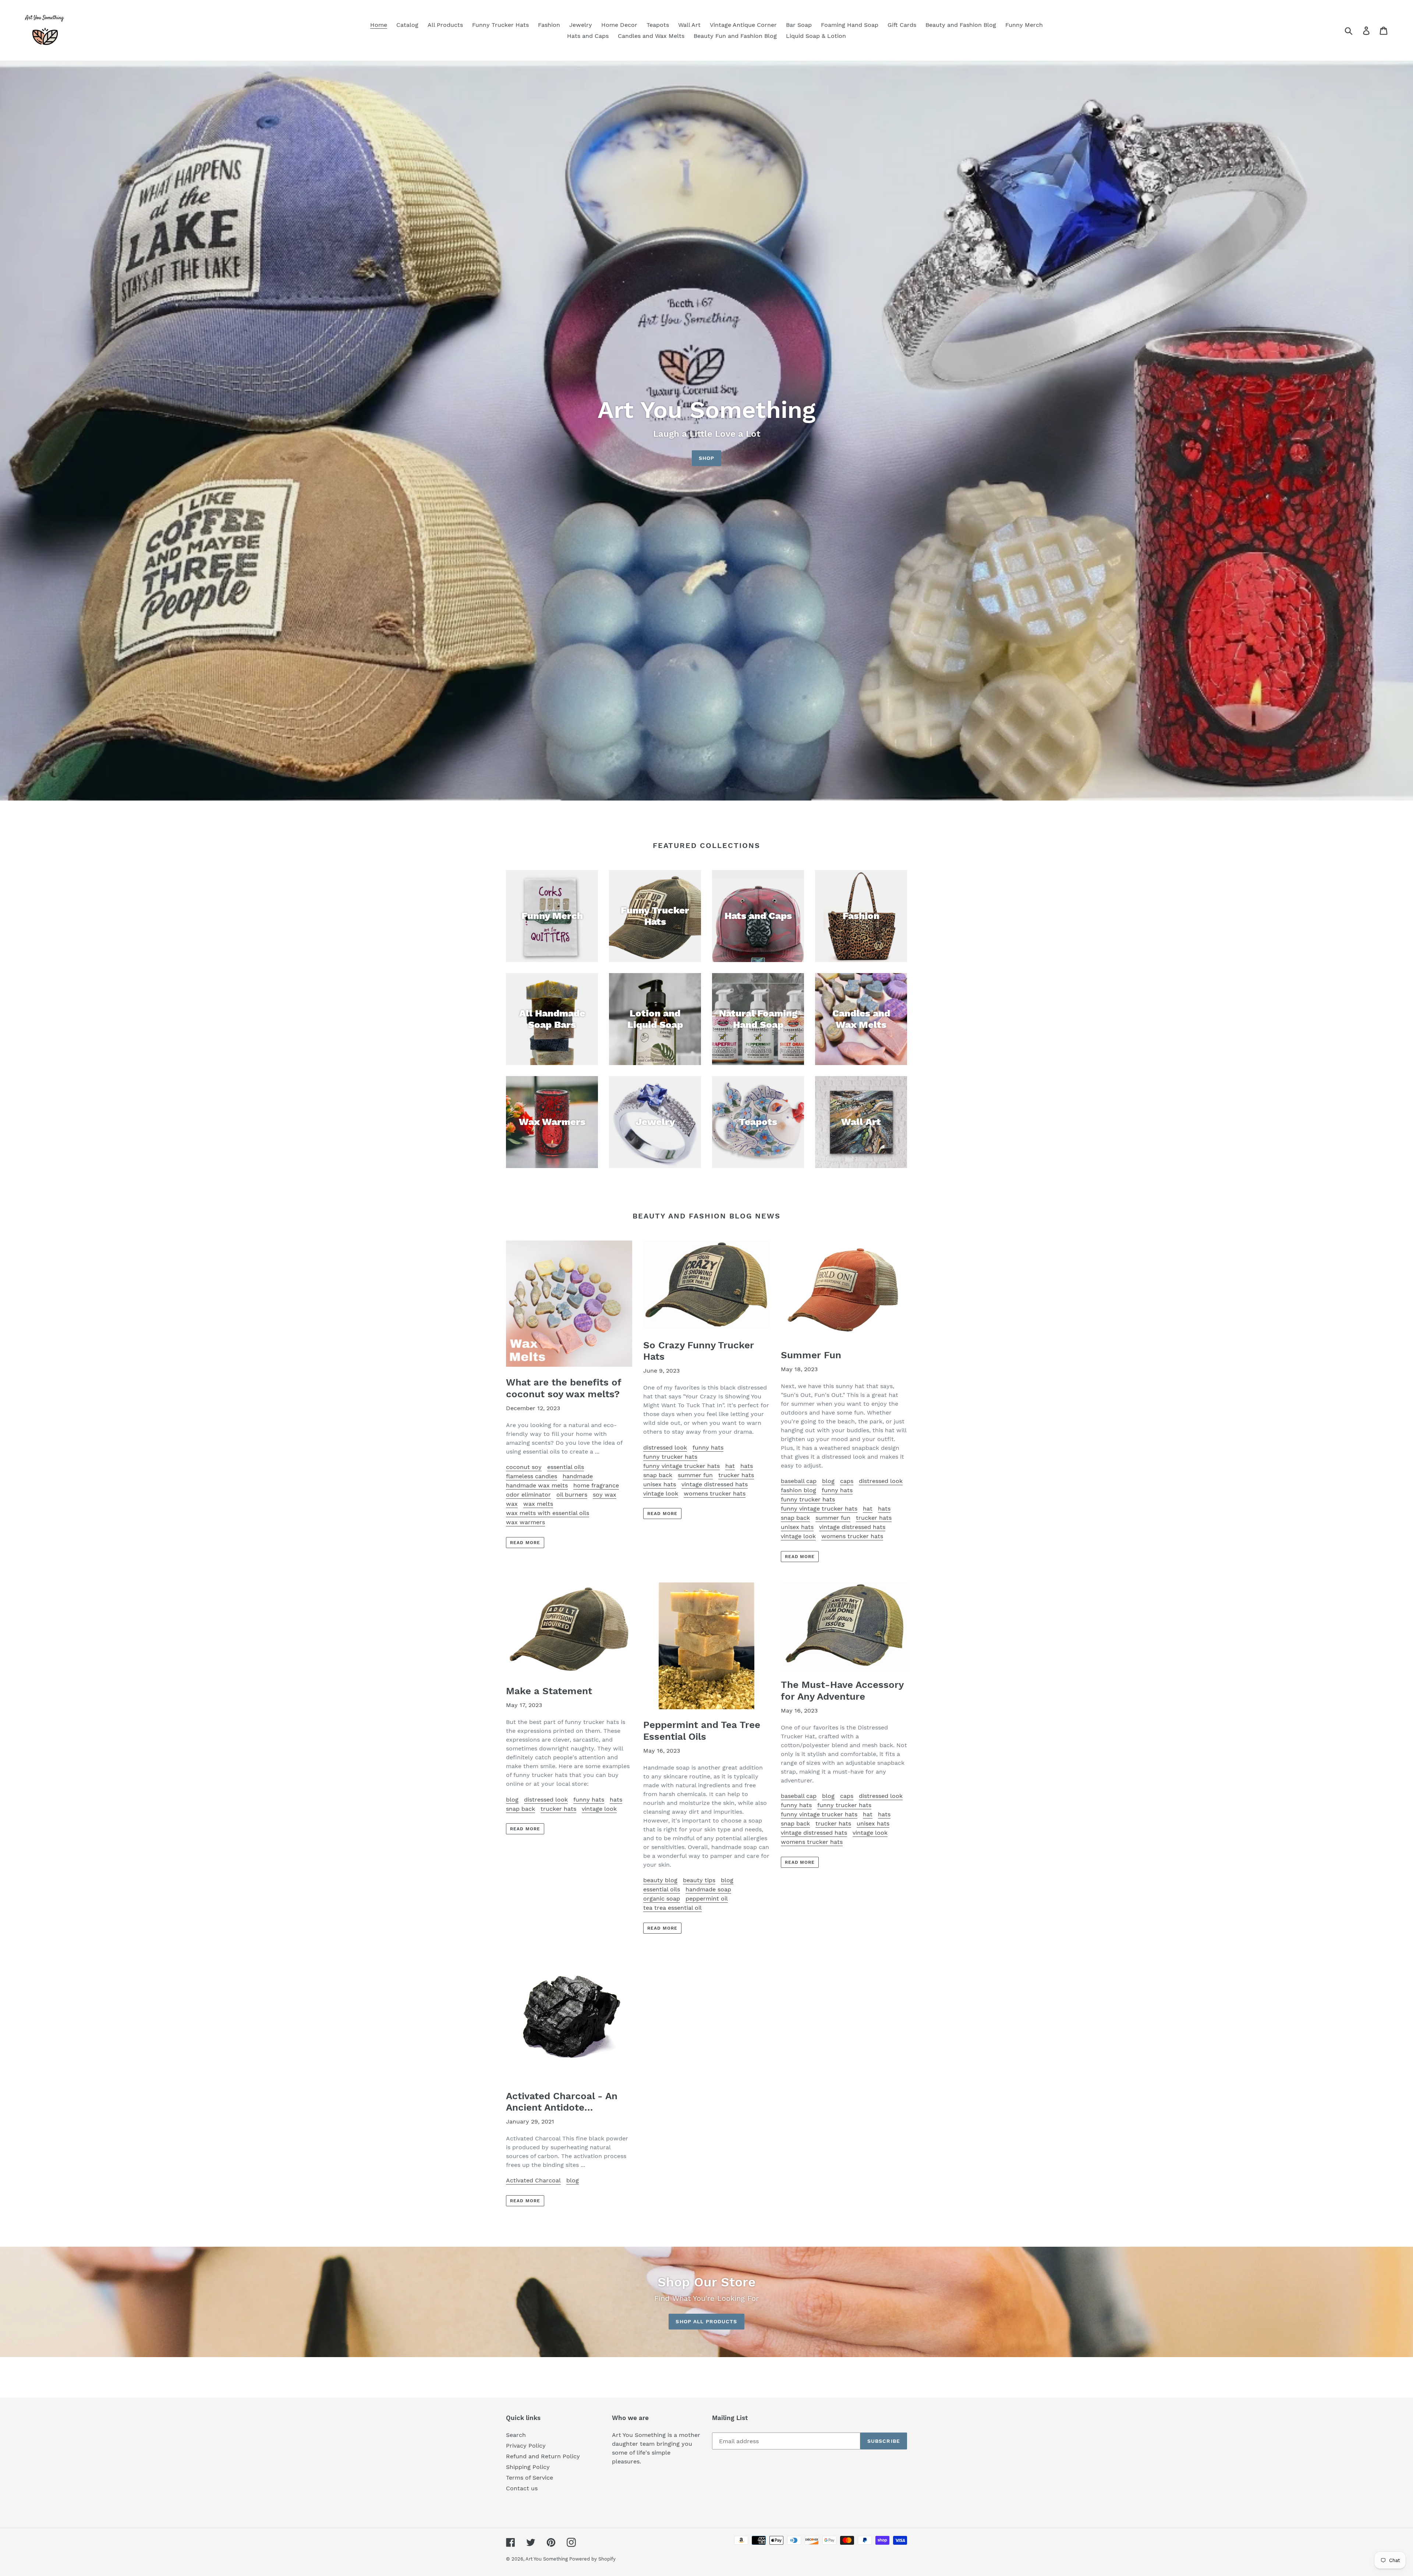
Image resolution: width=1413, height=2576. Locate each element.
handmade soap (708, 1889)
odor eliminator (528, 1495)
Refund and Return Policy (543, 2456)
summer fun (695, 1475)
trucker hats (736, 1475)
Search (516, 2435)
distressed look (665, 1447)
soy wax (605, 1495)
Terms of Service (530, 2478)
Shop (706, 458)
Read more (525, 1543)
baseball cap (799, 1481)
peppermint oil (707, 1899)
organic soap (662, 1899)
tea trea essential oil (672, 1908)
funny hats (708, 1447)
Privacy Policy (526, 2446)
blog (828, 1481)
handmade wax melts (537, 1485)
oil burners (572, 1495)
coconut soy (524, 1467)
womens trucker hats (715, 1493)
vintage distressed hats (715, 1484)
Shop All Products (706, 2321)
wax (512, 1504)
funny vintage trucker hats (681, 1466)
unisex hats (660, 1484)
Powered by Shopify (592, 2559)
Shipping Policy (528, 2467)
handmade (578, 1476)
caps (847, 1481)
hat (730, 1466)
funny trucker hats (670, 1457)
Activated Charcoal (533, 2180)
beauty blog (660, 1880)
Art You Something (547, 2559)
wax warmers (525, 1522)
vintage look (661, 1493)
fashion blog (798, 1490)
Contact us (522, 2488)
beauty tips (699, 1880)
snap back (658, 1475)
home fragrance (596, 1485)
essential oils (566, 1467)
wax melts (538, 1504)
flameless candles (532, 1476)
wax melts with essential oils (548, 1513)
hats (747, 1466)
